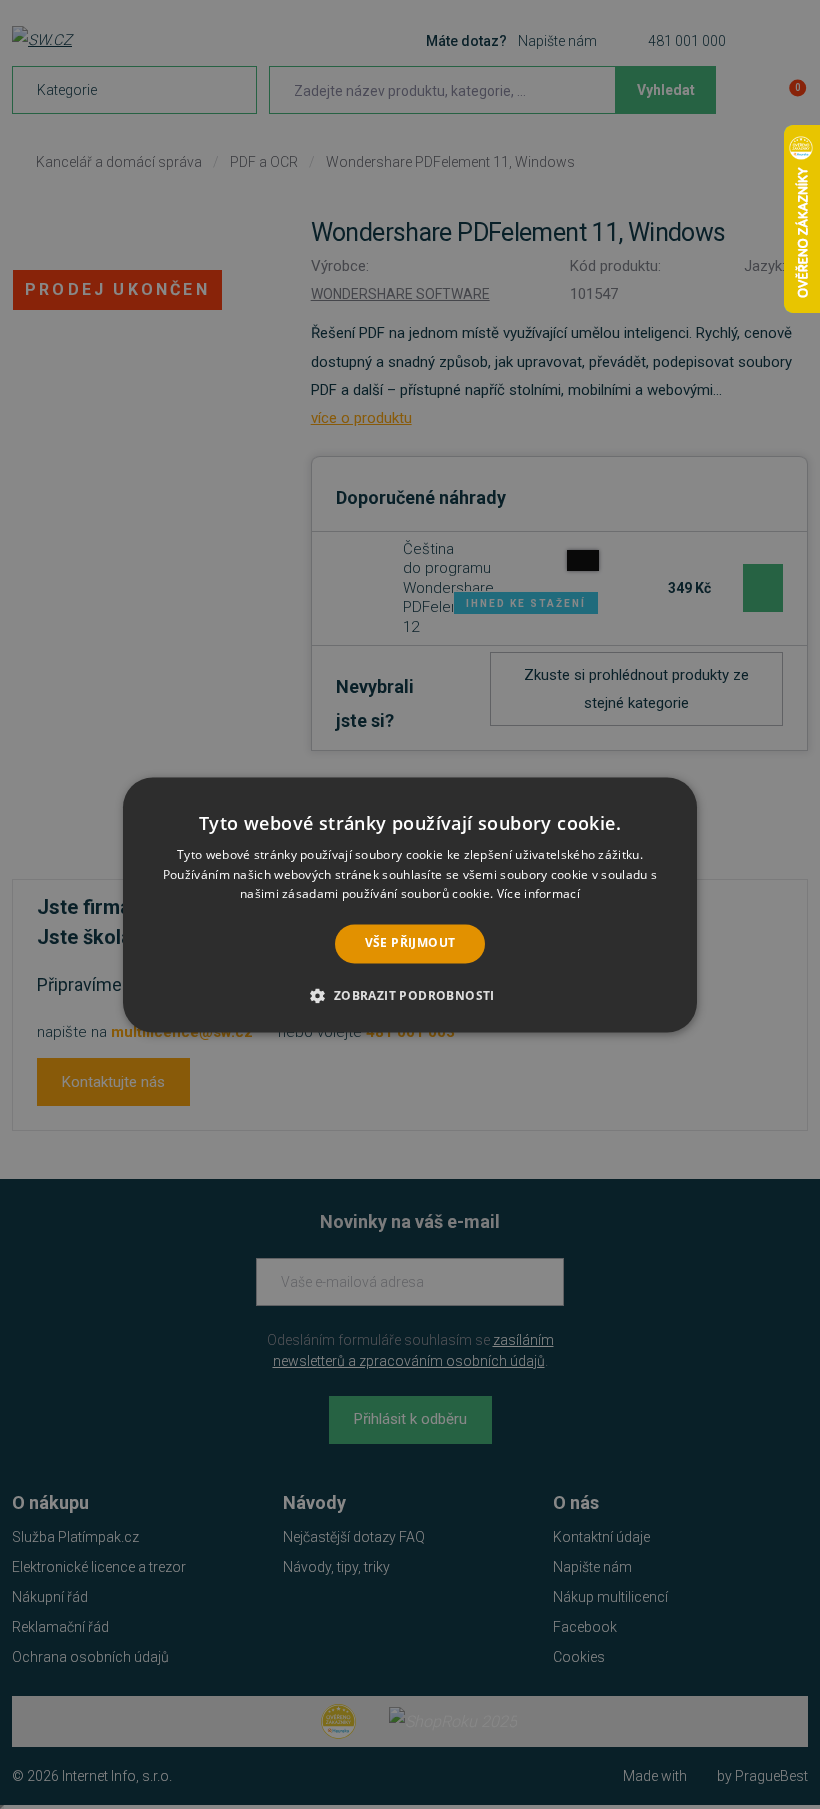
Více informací (538, 894)
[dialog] (410, 904)
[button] (409, 995)
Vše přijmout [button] (410, 943)
